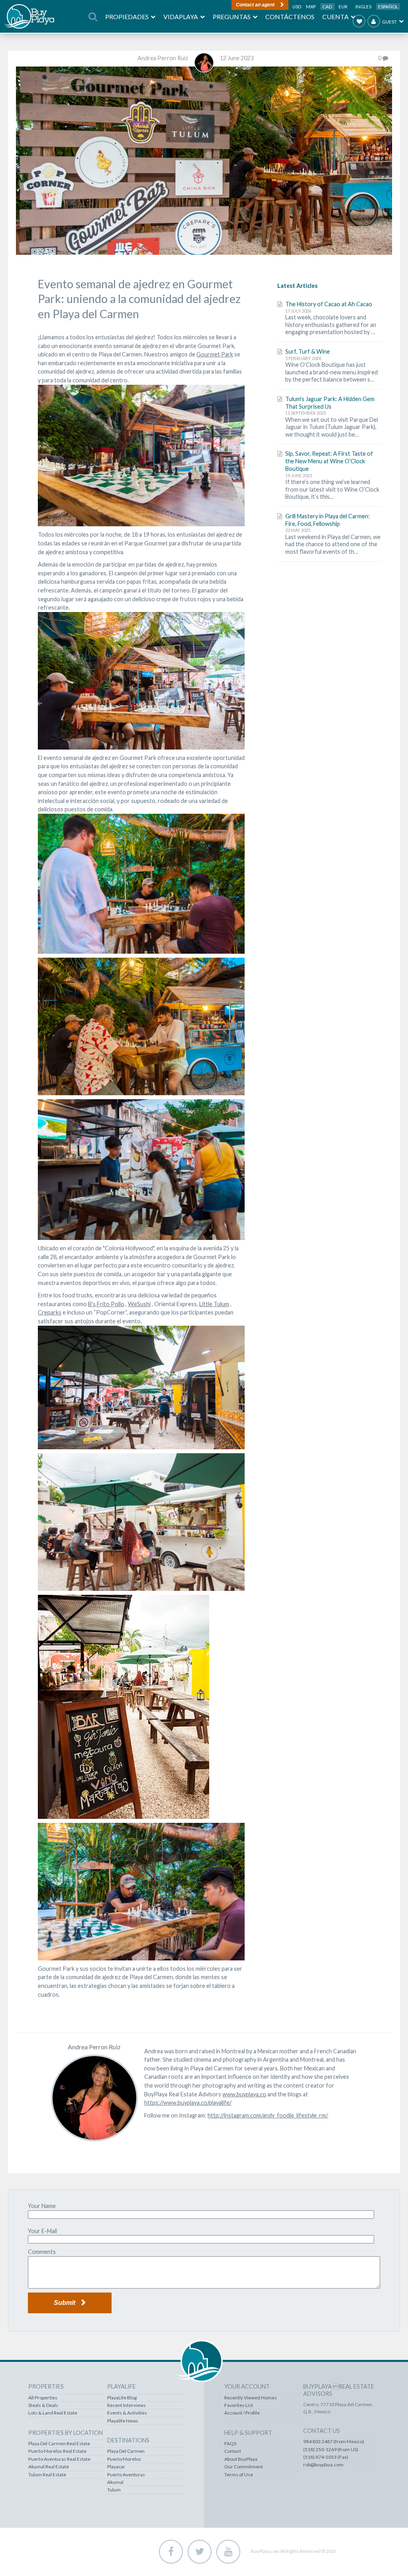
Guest (389, 22)
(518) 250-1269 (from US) (331, 2450)
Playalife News (123, 2421)
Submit (65, 2303)
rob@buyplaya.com (323, 2465)
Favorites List (239, 2405)
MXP (311, 7)
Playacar (116, 2467)
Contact (233, 2451)
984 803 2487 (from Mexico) (334, 2442)
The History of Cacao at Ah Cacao (329, 304)
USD (297, 7)
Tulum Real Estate (47, 2475)
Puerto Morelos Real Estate (57, 2451)
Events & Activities (127, 2413)
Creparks (50, 1312)
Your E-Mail (42, 2231)
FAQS (230, 2444)
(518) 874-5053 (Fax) (326, 2457)
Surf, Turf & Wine (308, 351)
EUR (343, 7)
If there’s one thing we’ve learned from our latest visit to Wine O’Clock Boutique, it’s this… (332, 489)
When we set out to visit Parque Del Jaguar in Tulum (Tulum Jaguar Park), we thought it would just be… (332, 427)
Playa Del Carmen (126, 2451)
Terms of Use (239, 2475)
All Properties (43, 2398)
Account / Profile (242, 2413)
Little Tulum (214, 1304)
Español (388, 7)
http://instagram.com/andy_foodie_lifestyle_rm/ (268, 2115)
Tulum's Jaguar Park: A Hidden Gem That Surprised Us (330, 403)
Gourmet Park (215, 354)
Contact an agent (255, 5)
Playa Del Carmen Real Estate (59, 2444)
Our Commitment (244, 2467)
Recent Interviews (127, 2405)
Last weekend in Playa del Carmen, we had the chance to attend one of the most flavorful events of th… (333, 544)
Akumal (115, 2482)
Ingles (363, 7)
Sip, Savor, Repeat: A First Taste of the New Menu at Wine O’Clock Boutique (329, 461)
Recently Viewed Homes (251, 2398)
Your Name (42, 2206)
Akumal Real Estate (49, 2467)
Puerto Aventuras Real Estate (59, 2459)
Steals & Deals (43, 2405)
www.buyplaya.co (244, 2094)
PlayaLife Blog (122, 2398)
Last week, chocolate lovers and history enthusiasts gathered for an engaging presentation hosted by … (331, 325)
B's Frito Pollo (106, 1304)
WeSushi (139, 1304)
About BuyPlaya (241, 2459)
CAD (328, 7)
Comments (42, 2252)
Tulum (114, 2490)
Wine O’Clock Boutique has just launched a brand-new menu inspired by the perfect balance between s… (331, 372)
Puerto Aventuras (126, 2475)
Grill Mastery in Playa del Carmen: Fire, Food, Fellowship (328, 520)
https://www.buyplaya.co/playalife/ (188, 2103)
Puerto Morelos (124, 2459)
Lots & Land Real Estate (53, 2413)
